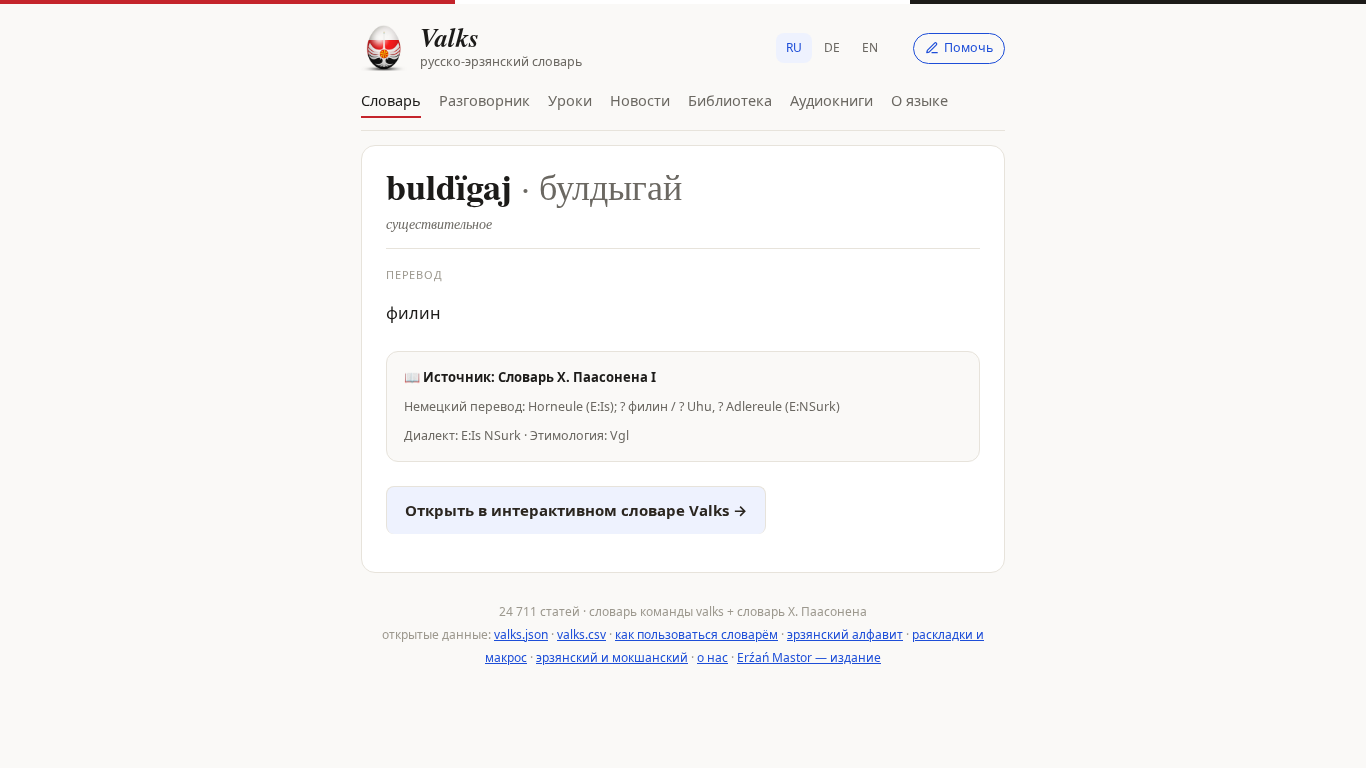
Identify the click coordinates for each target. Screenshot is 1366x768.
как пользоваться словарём (696, 634)
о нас (712, 657)
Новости (640, 100)
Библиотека (730, 100)
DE (832, 47)
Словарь (391, 100)
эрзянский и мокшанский (612, 657)
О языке (919, 100)
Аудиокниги (831, 100)
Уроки (570, 100)
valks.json (521, 634)
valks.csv (581, 634)
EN (870, 47)
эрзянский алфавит (845, 634)
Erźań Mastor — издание (809, 657)
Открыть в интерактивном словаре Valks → (576, 510)
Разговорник (484, 100)
